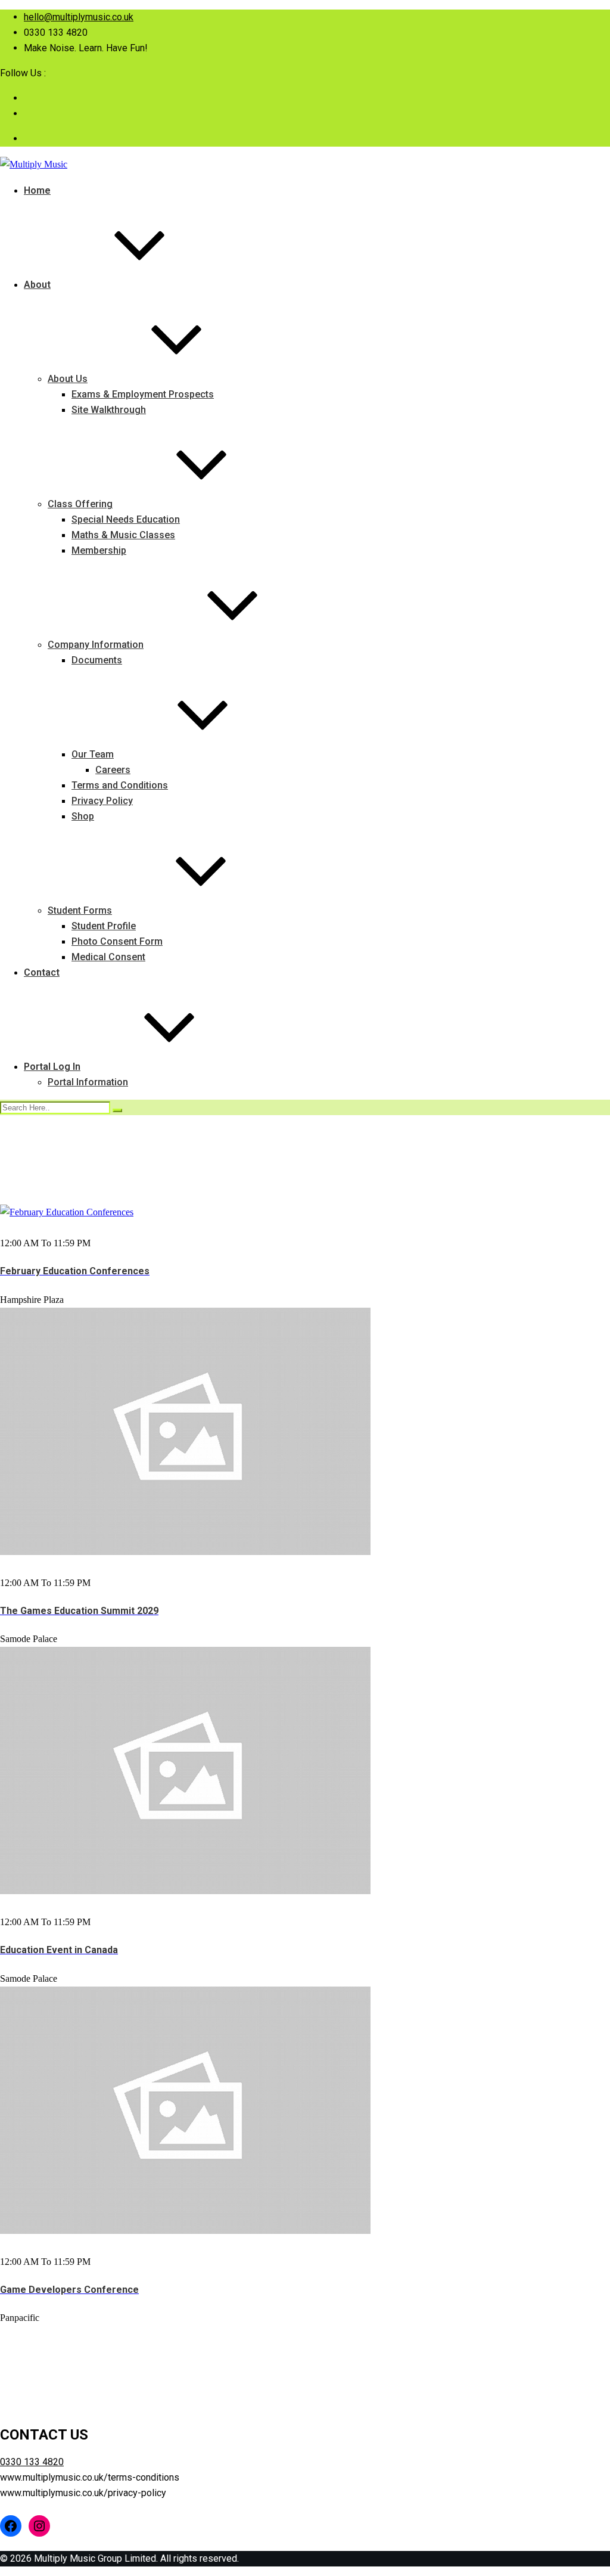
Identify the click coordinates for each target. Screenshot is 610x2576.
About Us (68, 379)
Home (37, 190)
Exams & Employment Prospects (143, 394)
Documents (97, 660)
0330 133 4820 (32, 2462)
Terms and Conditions (120, 785)
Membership (99, 550)
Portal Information (88, 1082)
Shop (83, 816)
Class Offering (80, 504)
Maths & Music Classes (123, 535)
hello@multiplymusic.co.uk (79, 17)
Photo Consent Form (117, 941)
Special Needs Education (126, 519)
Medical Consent (108, 957)
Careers (113, 770)
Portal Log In (52, 1067)
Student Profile (104, 926)
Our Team (93, 754)
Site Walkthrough (109, 410)
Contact (42, 972)
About (37, 285)
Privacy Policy (102, 801)
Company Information (96, 645)
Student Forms (80, 910)
